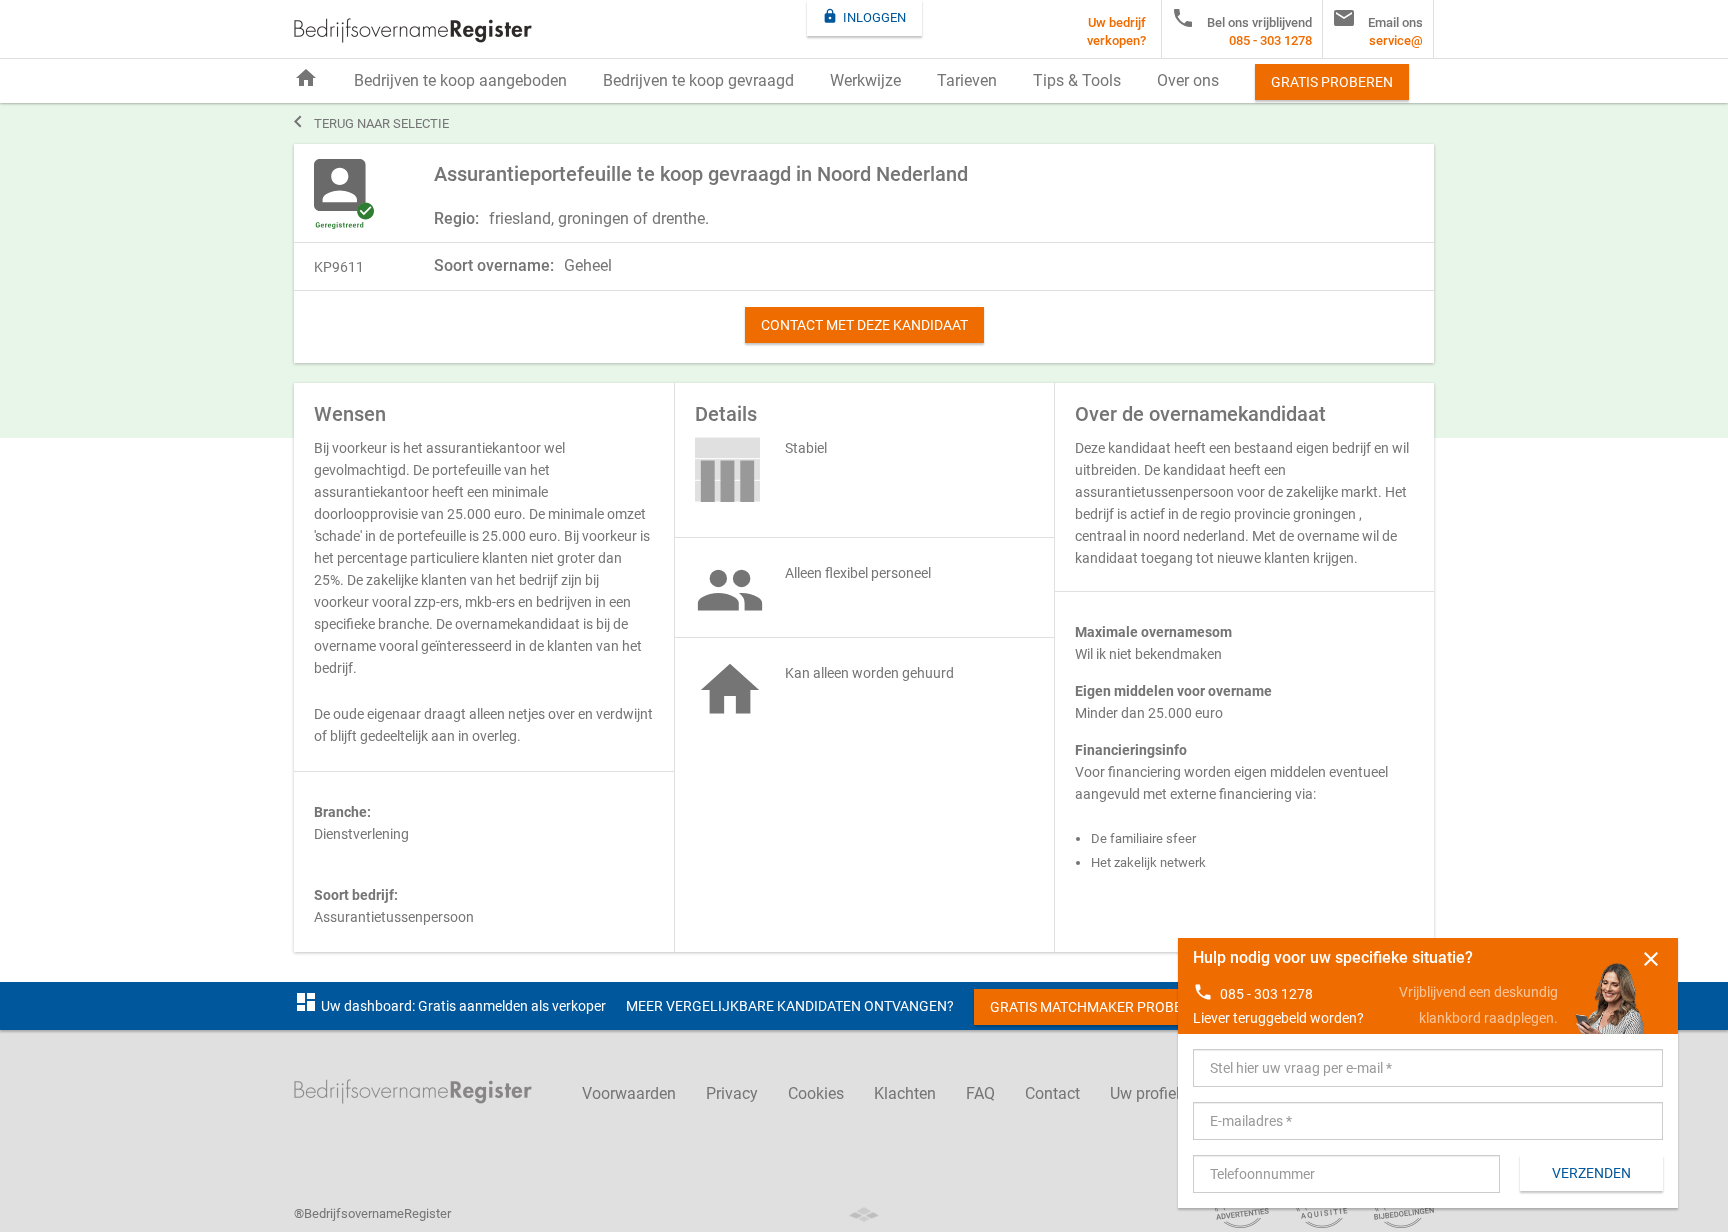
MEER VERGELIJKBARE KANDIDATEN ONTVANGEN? (790, 1006)
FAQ (980, 1093)
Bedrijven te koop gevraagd (698, 80)
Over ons (1188, 80)
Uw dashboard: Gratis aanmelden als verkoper (450, 1006)
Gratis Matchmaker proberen (1099, 1007)
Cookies (816, 1093)
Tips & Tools (1077, 80)
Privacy (732, 1093)
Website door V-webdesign (864, 1214)
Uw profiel (1145, 1093)
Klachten (905, 1093)
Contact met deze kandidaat (864, 325)
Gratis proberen (1332, 82)
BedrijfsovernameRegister (413, 30)
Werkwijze (865, 80)
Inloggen (864, 16)
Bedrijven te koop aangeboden (460, 80)
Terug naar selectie (371, 122)
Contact (1052, 1093)
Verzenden (1591, 1173)
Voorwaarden (629, 1093)
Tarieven (967, 80)
